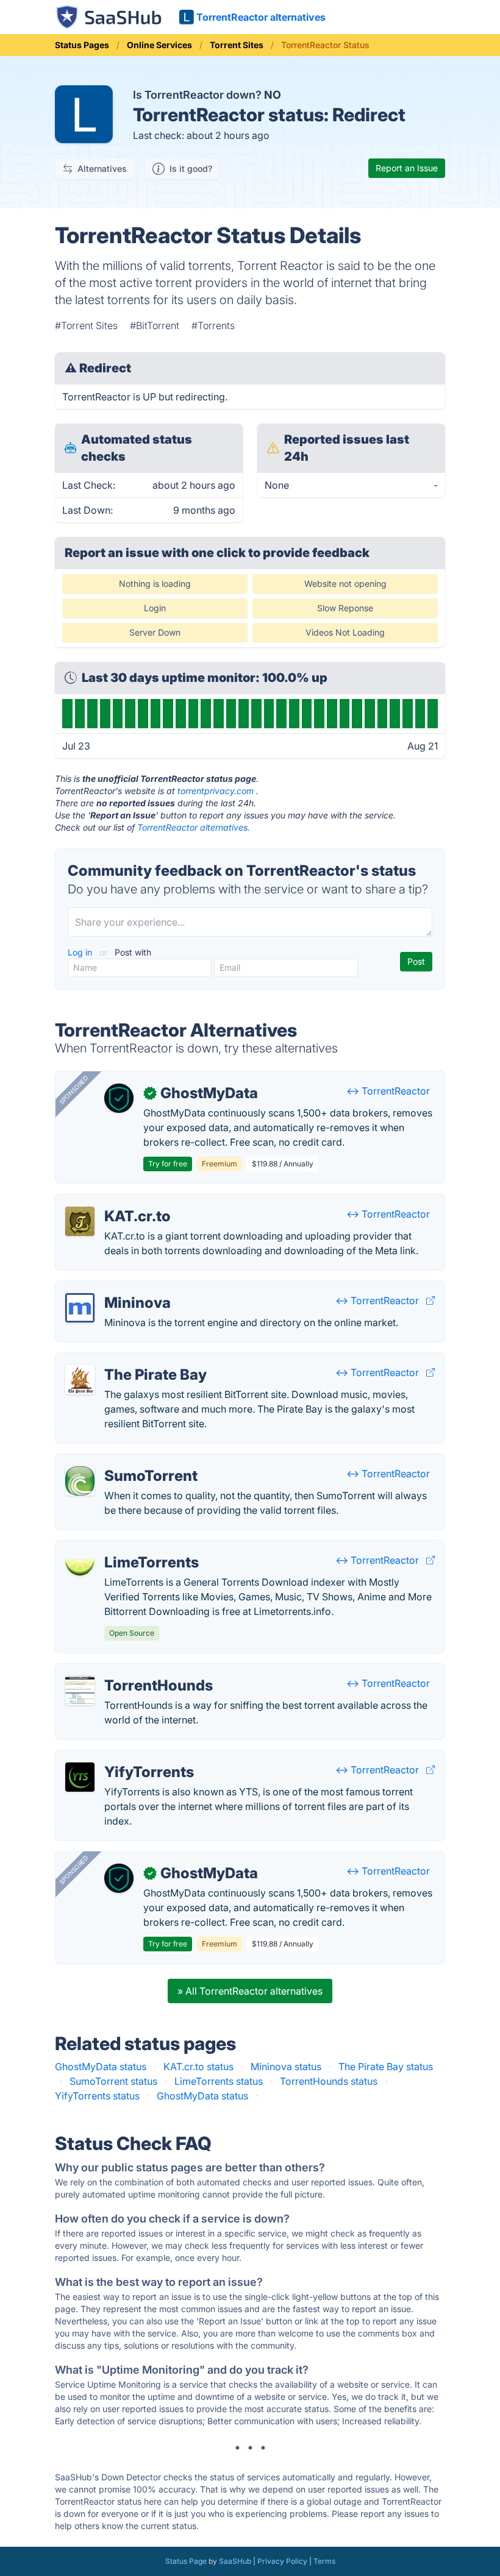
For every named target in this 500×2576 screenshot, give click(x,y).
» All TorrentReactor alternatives (250, 1991)
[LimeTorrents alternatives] (80, 1567)
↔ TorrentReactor (388, 1091)
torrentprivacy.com (216, 791)
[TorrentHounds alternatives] (80, 1691)
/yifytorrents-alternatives (122, 1758)
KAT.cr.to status (198, 2067)
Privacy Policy (282, 2561)
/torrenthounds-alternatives (127, 1671)
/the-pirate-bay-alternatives (128, 1360)
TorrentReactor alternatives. (194, 827)
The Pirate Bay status (386, 2067)
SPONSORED (74, 1090)
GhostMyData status (101, 2067)
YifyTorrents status (97, 2096)
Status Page (186, 2561)
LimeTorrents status (219, 2081)
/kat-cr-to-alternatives (116, 1202)
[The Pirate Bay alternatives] (80, 1380)
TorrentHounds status (329, 2081)
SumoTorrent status (113, 2081)
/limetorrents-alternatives (123, 1548)
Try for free (168, 1164)
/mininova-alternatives (116, 1288)
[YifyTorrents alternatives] (80, 1777)
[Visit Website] (430, 1300)
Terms (324, 2561)
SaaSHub (235, 2561)
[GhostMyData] (119, 1098)
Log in (81, 952)
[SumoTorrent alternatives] (80, 1481)
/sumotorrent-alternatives (123, 1461)
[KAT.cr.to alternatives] (80, 1221)
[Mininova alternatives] (80, 1308)
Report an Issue (407, 168)
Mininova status (286, 2067)
